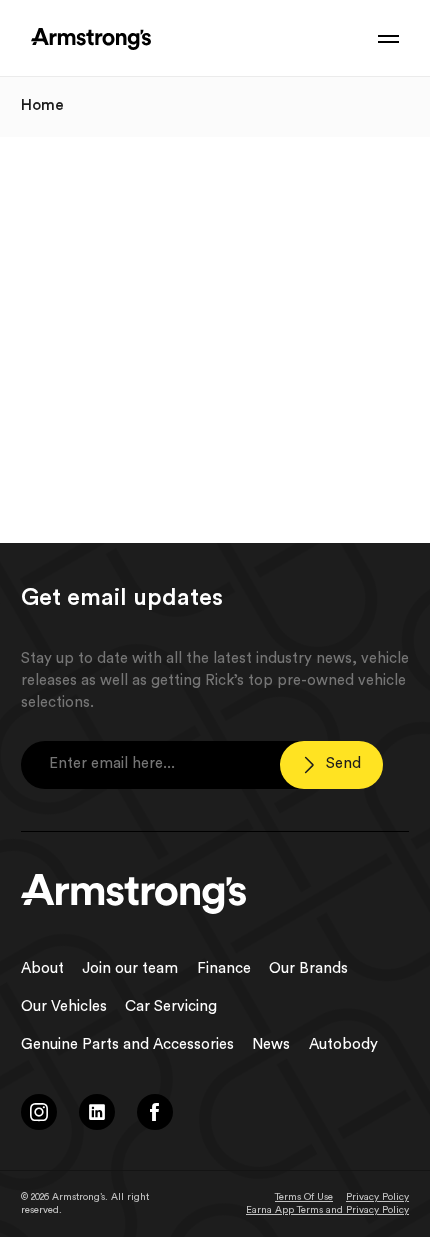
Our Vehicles (64, 1006)
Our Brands (308, 968)
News (271, 1044)
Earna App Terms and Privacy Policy (327, 1210)
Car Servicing (171, 1006)
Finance (224, 968)
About (42, 968)
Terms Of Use (304, 1197)
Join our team (130, 968)
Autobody (343, 1044)
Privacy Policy (377, 1197)
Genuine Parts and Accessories (127, 1044)
